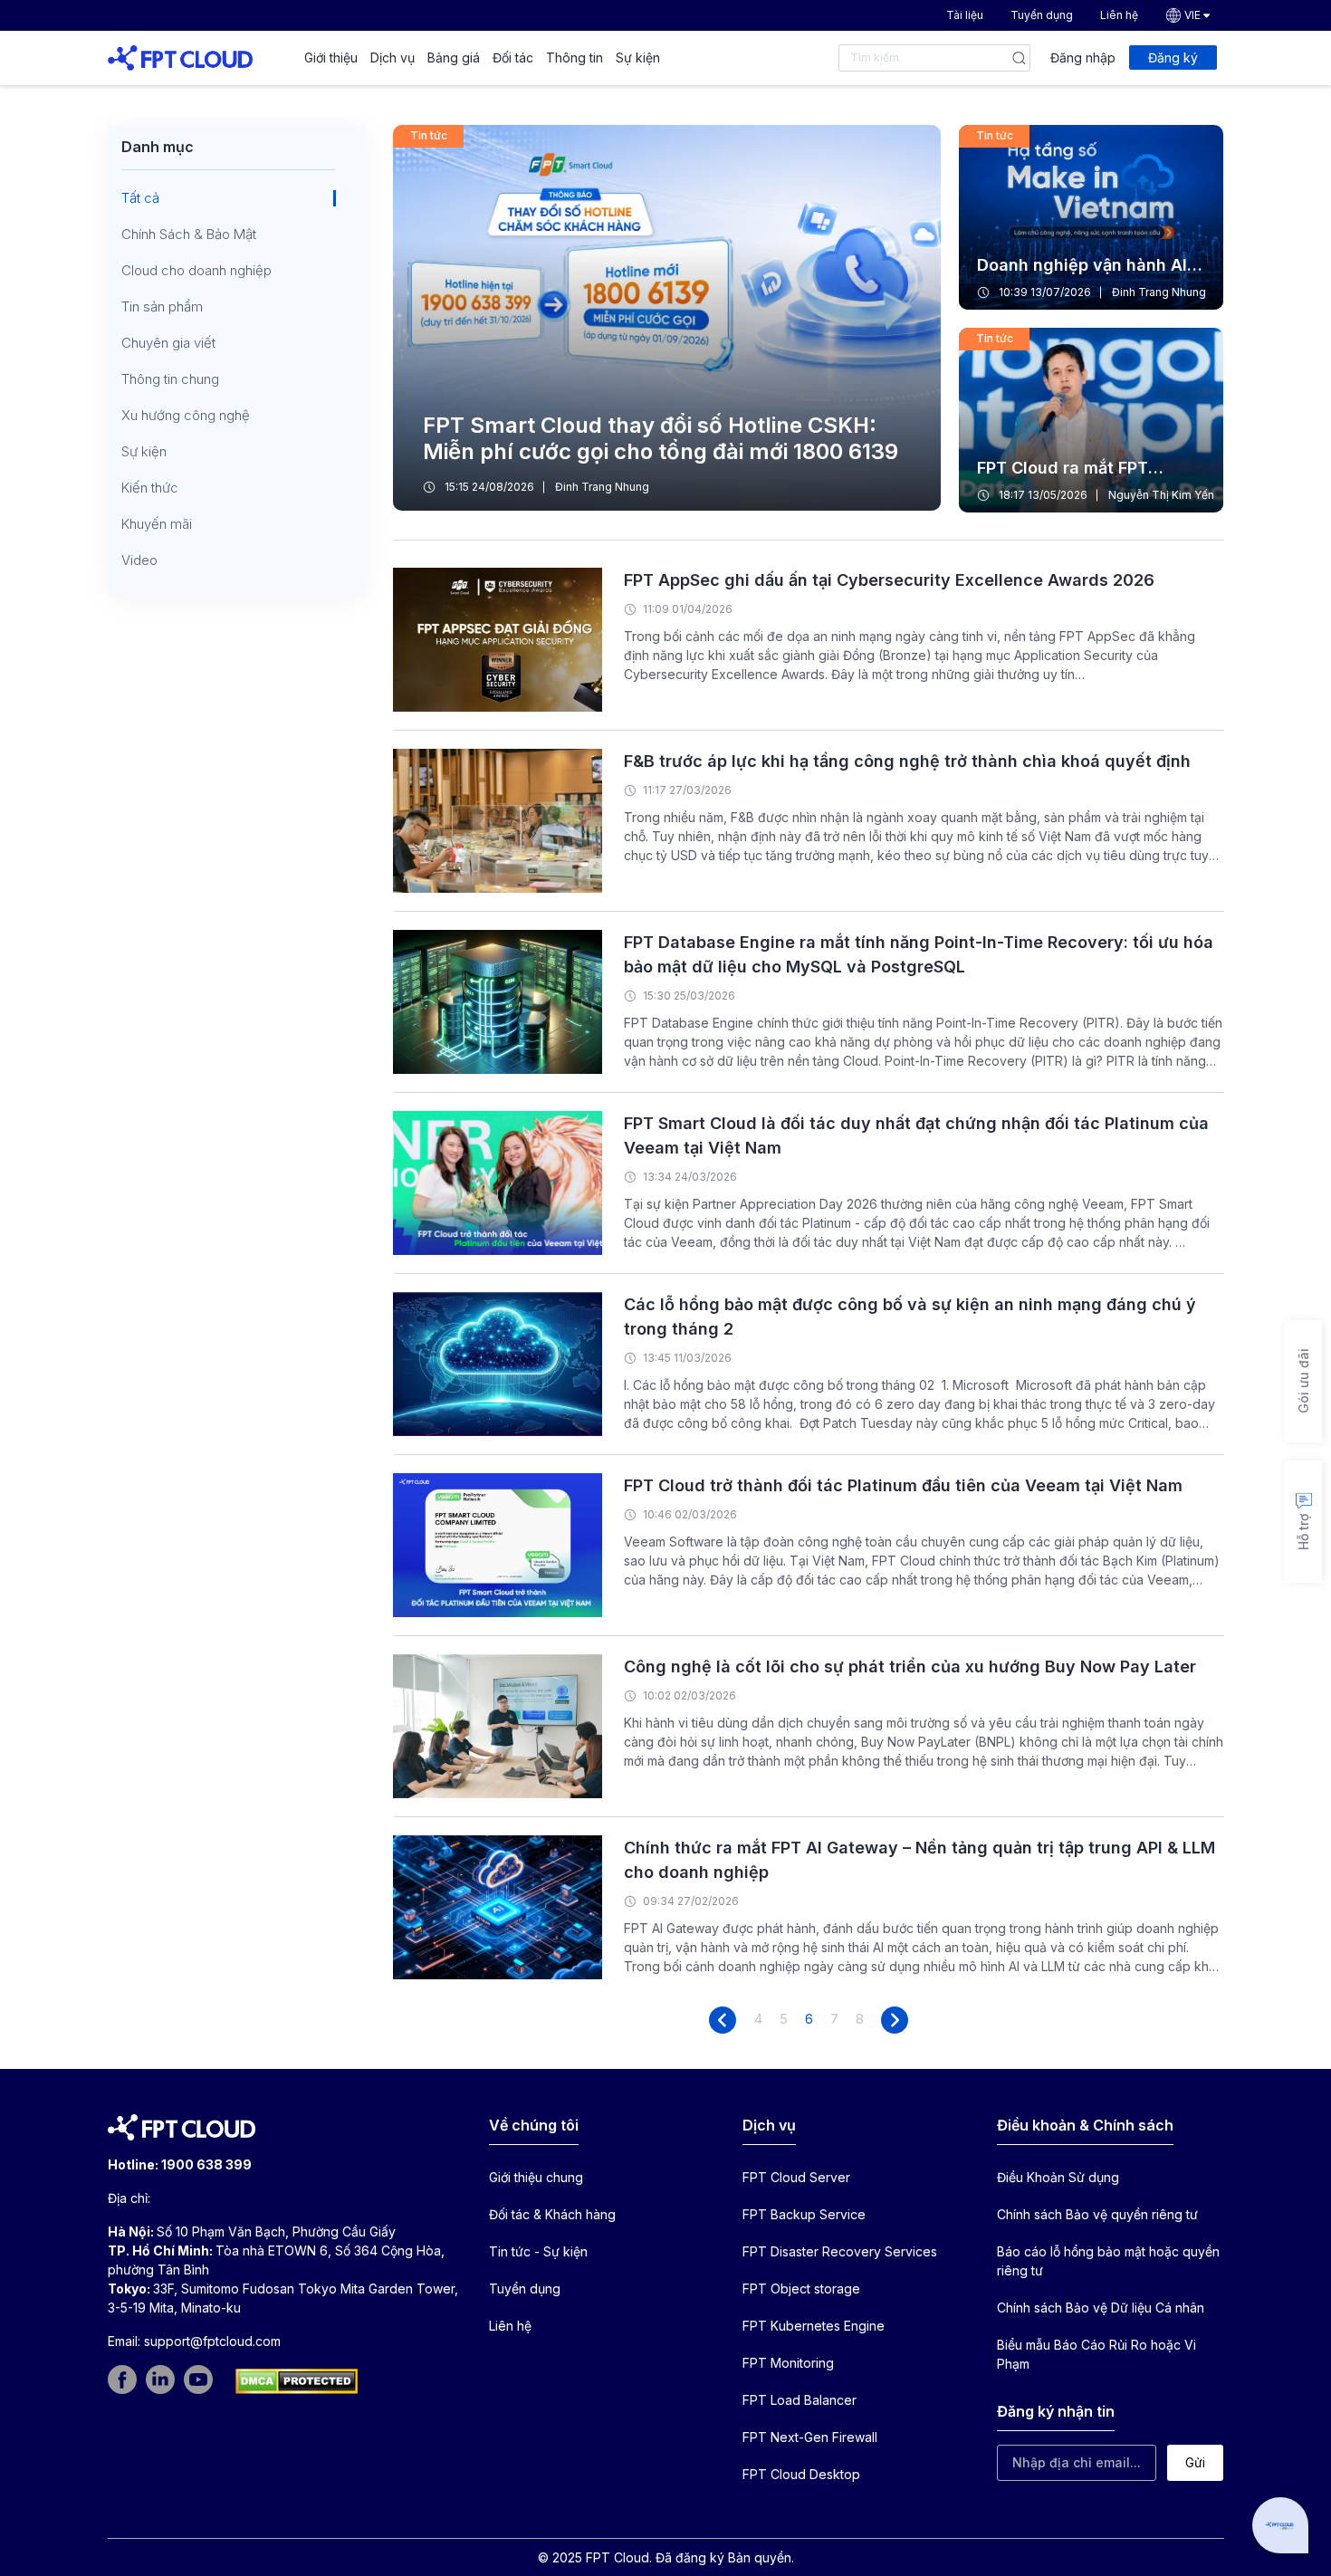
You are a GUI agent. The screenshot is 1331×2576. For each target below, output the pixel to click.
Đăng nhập (1083, 57)
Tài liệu (965, 15)
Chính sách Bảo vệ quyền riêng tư (1097, 2214)
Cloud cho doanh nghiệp (196, 271)
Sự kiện (638, 57)
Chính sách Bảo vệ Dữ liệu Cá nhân (1101, 2308)
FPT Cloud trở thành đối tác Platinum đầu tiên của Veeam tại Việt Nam (903, 1485)
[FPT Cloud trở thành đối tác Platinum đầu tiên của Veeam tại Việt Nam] (498, 1543)
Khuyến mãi (157, 524)
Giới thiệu (331, 57)
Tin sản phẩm (162, 307)
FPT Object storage (801, 2289)
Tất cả (140, 198)
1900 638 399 (206, 2164)
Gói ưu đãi (1303, 1382)
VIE (1192, 15)
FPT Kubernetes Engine (814, 2326)
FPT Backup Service (804, 2214)
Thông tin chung (170, 379)
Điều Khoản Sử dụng (1058, 2177)
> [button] (895, 2020)
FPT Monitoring (788, 2363)
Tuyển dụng (1042, 15)
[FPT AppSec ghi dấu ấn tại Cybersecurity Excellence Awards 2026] (498, 638)
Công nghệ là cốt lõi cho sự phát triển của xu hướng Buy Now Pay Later (910, 1666)
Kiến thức (150, 488)
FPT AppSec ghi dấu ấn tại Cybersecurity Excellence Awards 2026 (889, 580)
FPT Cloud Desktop (801, 2474)
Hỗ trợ (1303, 1533)
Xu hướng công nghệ (186, 416)
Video (139, 560)
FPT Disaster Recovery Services (840, 2251)
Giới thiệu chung (536, 2177)
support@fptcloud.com (212, 2341)
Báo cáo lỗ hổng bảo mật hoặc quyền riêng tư (1108, 2261)
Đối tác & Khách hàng (552, 2214)
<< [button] (723, 2020)
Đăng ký (1173, 57)
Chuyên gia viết (168, 343)
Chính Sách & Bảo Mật (189, 235)
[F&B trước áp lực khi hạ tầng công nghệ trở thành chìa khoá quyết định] (498, 819)
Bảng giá (454, 57)
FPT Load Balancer (800, 2400)
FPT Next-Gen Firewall (810, 2437)
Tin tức (429, 135)
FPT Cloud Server (796, 2177)
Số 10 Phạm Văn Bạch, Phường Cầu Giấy (276, 2231)
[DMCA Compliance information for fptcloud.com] (297, 2381)
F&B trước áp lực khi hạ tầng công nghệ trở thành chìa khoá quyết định (907, 761)
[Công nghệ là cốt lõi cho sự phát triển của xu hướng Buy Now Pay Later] (498, 1724)
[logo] (180, 57)
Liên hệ (1119, 15)
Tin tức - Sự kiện (538, 2251)
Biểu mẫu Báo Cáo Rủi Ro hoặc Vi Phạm (1096, 2354)
